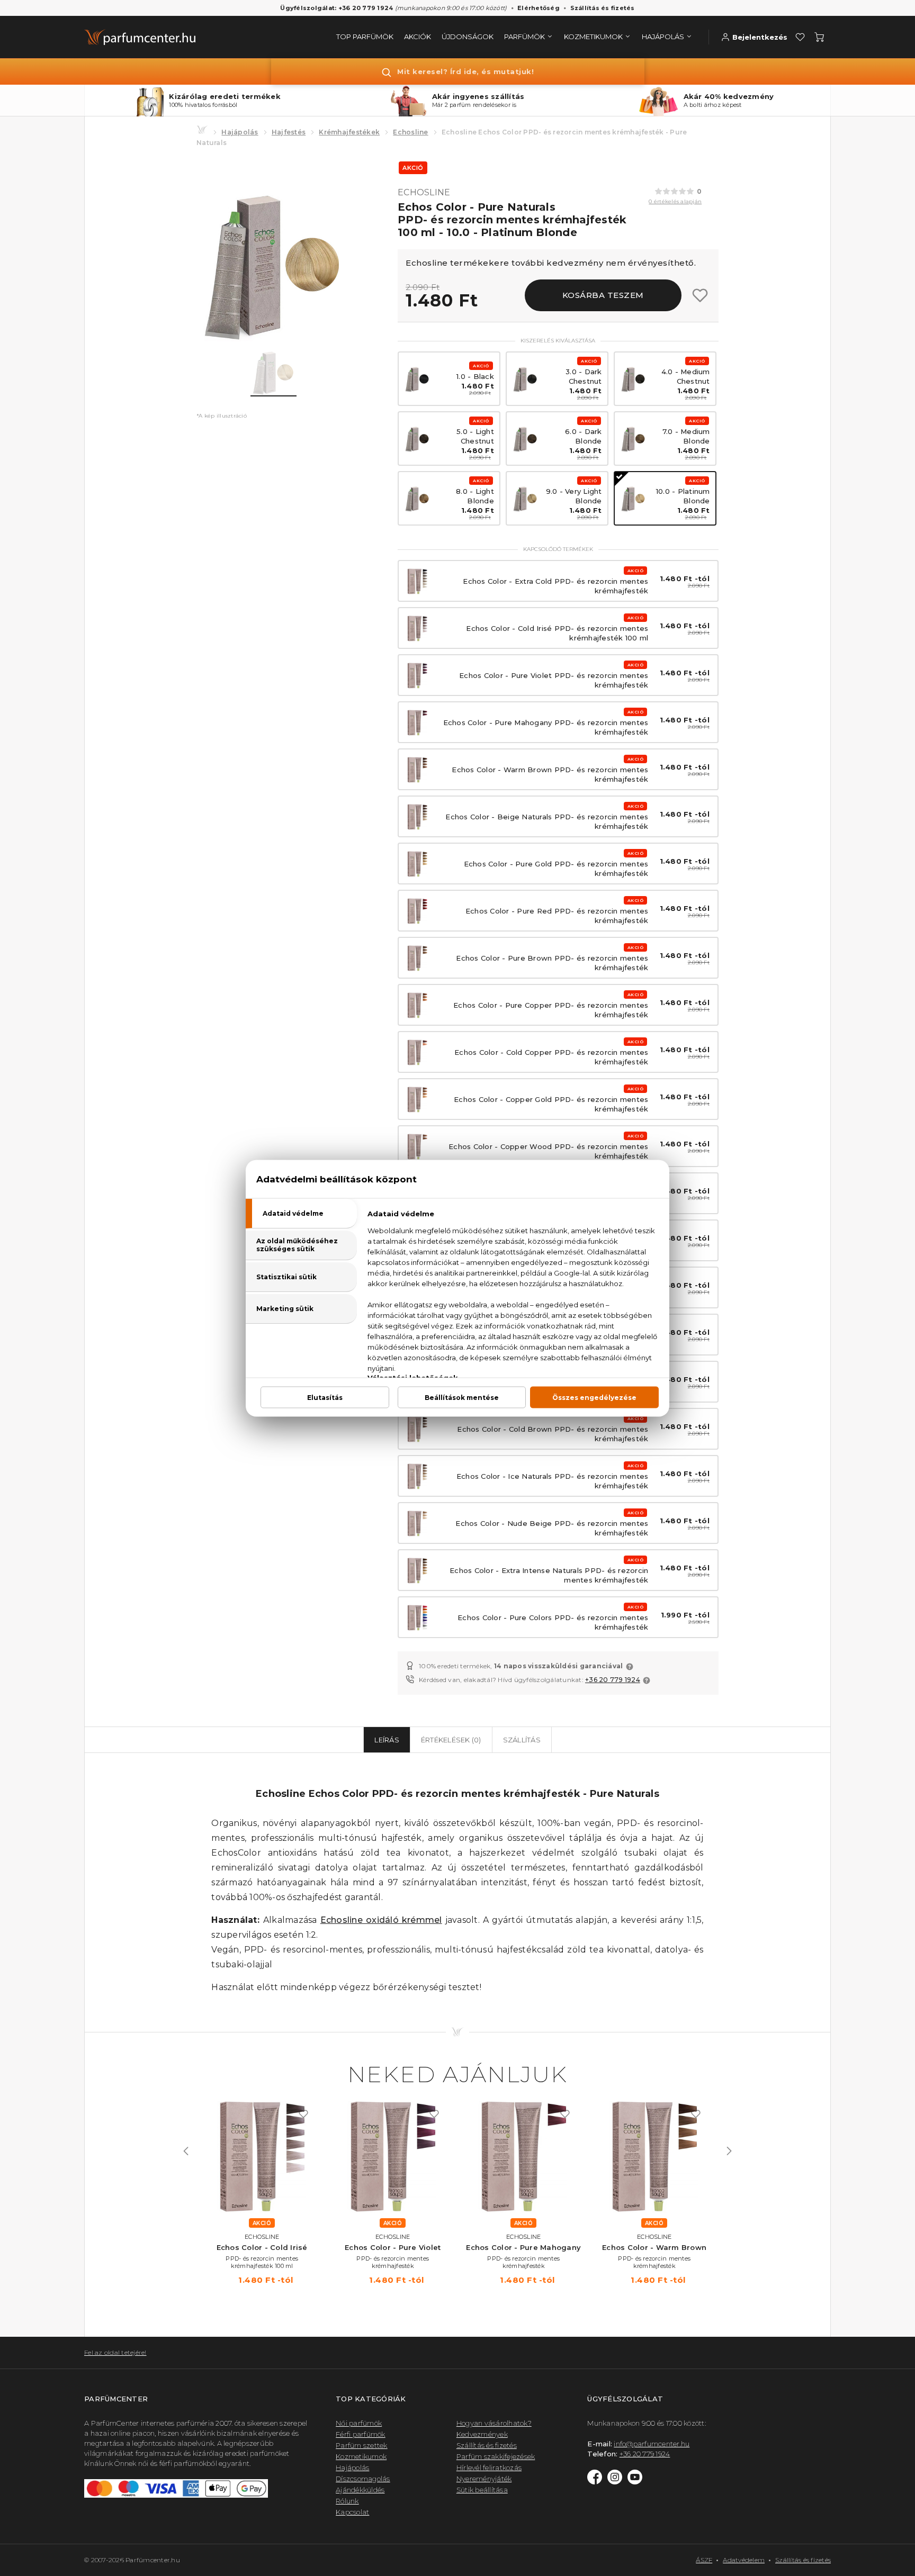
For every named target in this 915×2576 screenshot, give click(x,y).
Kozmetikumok (361, 2456)
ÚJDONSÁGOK (468, 37)
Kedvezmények (482, 2434)
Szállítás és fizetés (603, 8)
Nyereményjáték (484, 2479)
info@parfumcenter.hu (652, 2444)
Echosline (410, 132)
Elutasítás (325, 1397)
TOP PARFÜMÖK (365, 37)
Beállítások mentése (462, 1397)
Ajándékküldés (360, 2490)
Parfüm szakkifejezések (496, 2456)
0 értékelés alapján (675, 201)
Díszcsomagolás (363, 2479)
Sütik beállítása (482, 2490)
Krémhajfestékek (349, 132)
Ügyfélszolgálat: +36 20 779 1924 (337, 8)
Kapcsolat (352, 2512)
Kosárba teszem (603, 295)
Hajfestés (289, 132)
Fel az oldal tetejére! (115, 2352)
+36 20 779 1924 (613, 1680)
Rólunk (347, 2501)
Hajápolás (240, 132)
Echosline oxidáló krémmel (381, 1920)
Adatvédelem (744, 2560)
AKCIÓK (418, 37)
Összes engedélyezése (594, 1397)
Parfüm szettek (362, 2445)
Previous (186, 2151)
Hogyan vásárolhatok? (494, 2423)
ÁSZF (704, 2560)
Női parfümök (359, 2423)
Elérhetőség (539, 8)
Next (729, 2151)
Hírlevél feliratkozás (489, 2467)
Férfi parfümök (361, 2434)
